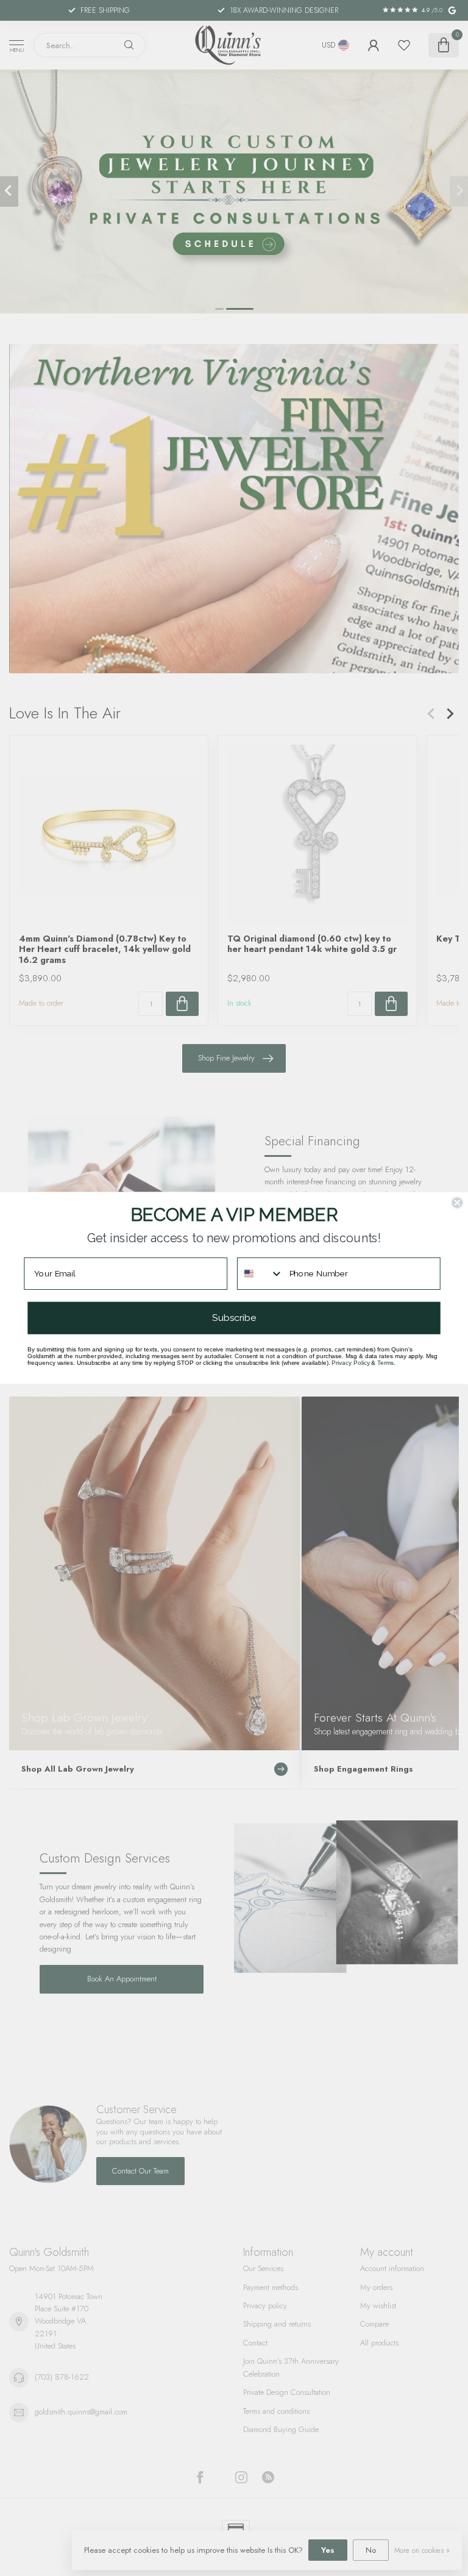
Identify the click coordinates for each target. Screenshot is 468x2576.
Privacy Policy (350, 1363)
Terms (385, 1363)
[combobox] (261, 1274)
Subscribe (234, 1318)
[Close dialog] (457, 1203)
